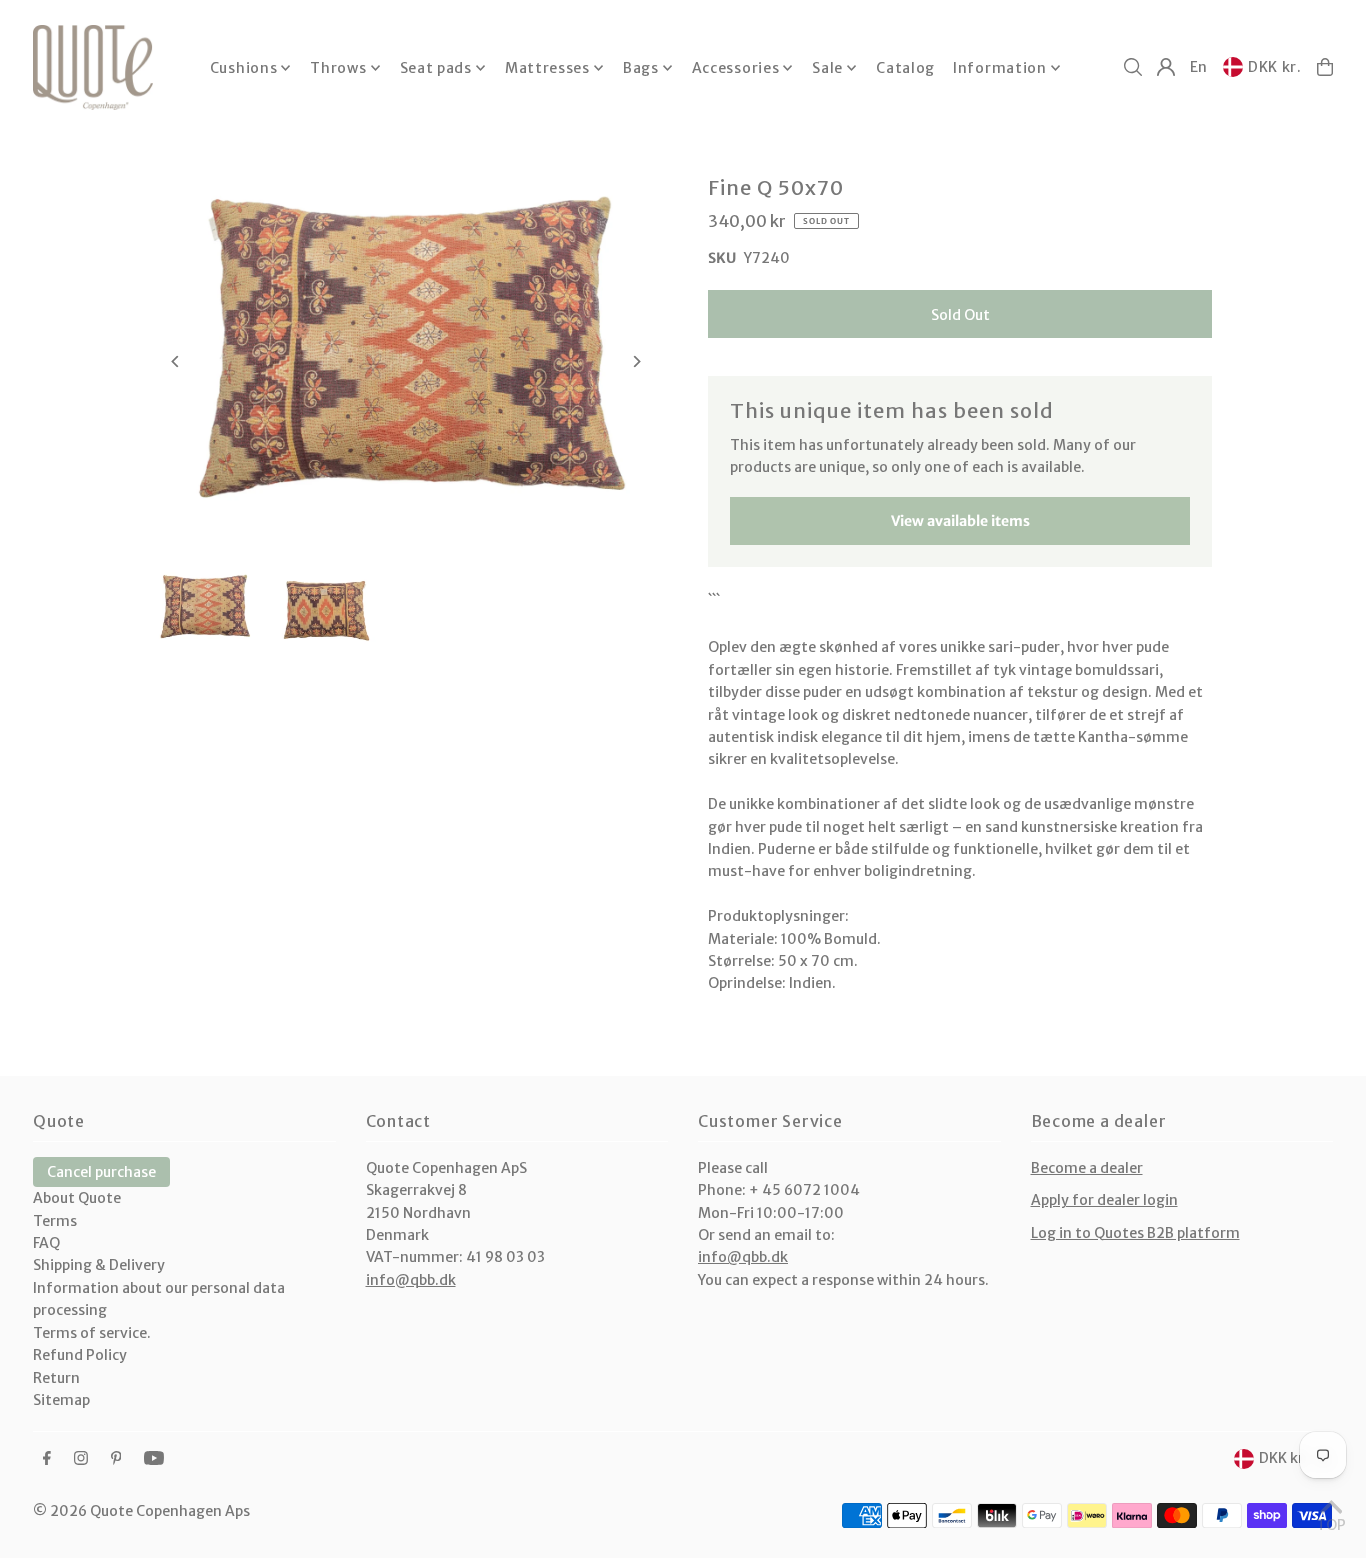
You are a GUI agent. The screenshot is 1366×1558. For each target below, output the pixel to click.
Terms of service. (92, 1333)
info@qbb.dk (411, 1280)
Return (56, 1378)
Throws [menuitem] (338, 68)
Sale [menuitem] (827, 68)
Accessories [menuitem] (736, 68)
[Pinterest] (116, 1459)
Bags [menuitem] (641, 68)
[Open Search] (1133, 67)
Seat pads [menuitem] (436, 68)
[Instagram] (81, 1459)
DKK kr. (1275, 67)
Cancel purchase (101, 1172)
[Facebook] (47, 1459)
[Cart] (1325, 67)
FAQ (46, 1243)
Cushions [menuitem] (244, 68)
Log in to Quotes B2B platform (1135, 1233)
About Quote (77, 1198)
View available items (960, 521)
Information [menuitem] (1000, 68)
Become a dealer (1087, 1168)
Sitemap (61, 1400)
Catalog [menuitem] (905, 68)
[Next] (635, 361)
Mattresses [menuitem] (547, 68)
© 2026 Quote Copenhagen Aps (141, 1511)
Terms (55, 1221)
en (1199, 67)
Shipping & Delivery (99, 1265)
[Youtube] (154, 1459)
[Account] (1166, 67)
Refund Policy (80, 1355)
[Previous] (176, 361)
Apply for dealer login (1104, 1200)
